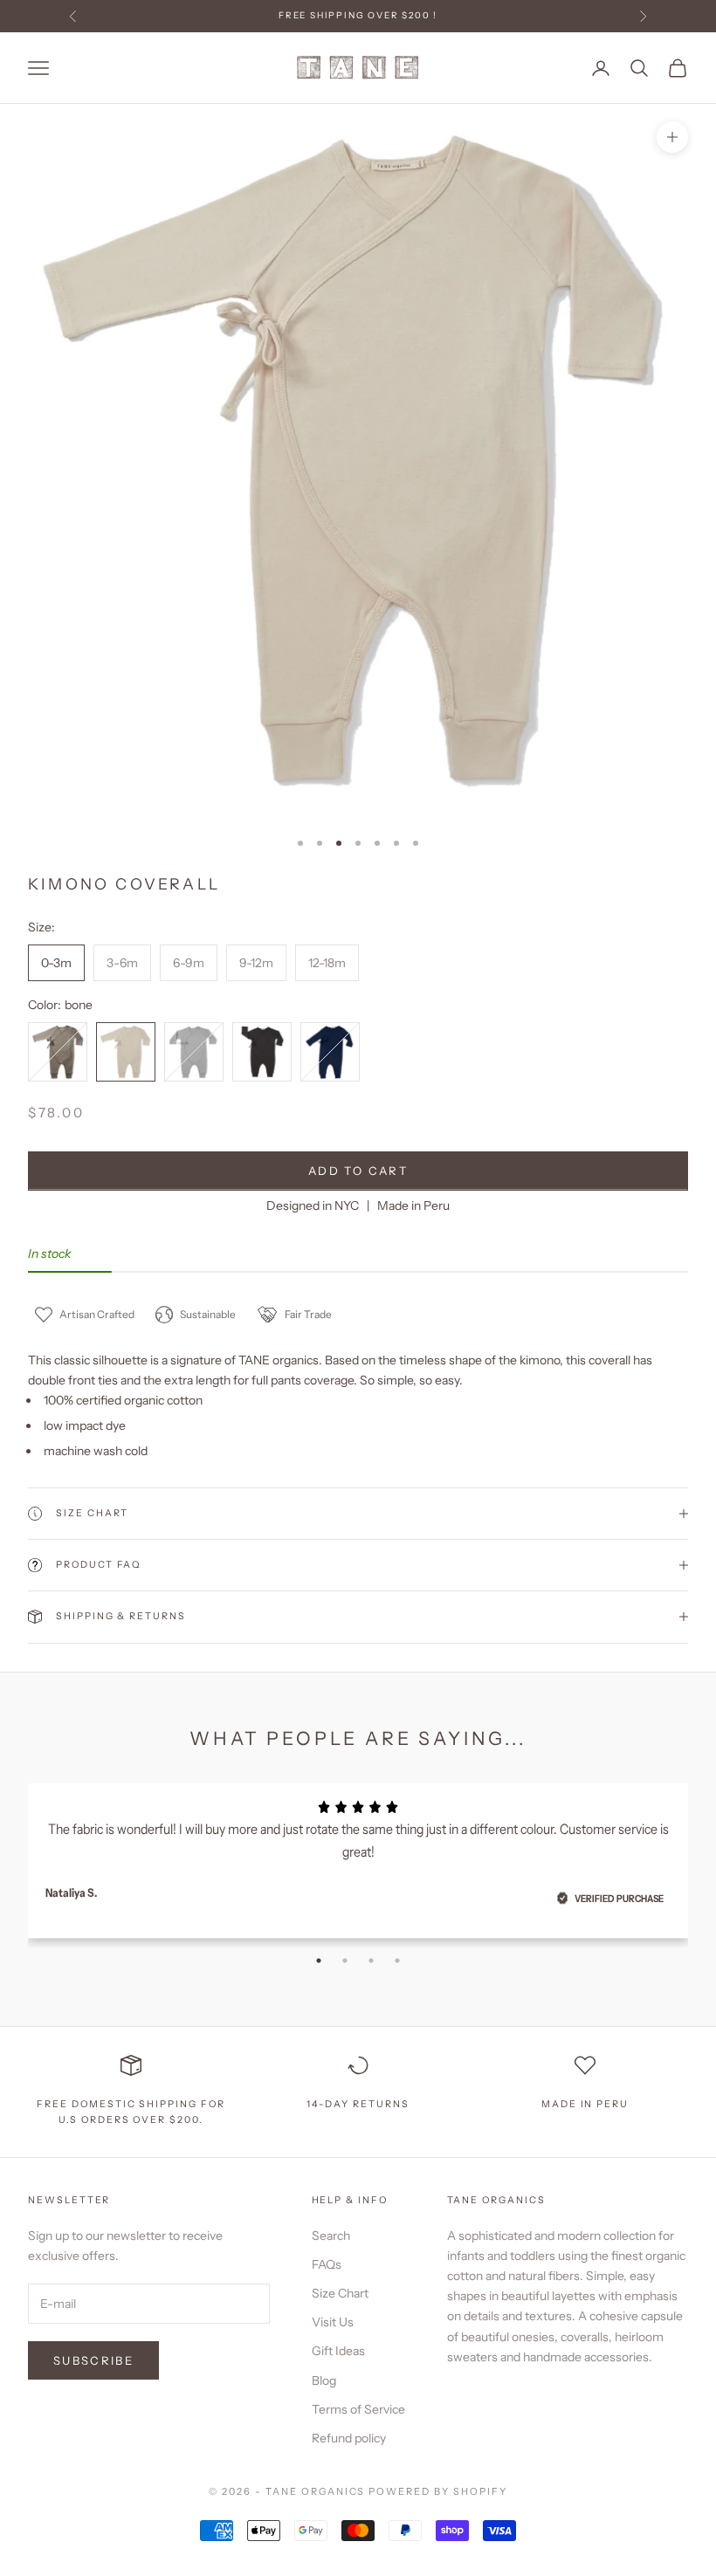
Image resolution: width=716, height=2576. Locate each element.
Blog (324, 2380)
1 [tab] (319, 1961)
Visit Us (333, 2322)
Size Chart (340, 2293)
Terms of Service (358, 2409)
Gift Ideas (338, 2351)
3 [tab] (371, 1961)
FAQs (327, 2264)
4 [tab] (397, 1961)
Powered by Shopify (438, 2491)
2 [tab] (345, 1961)
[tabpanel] (358, 1855)
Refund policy (349, 2438)
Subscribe (93, 2360)
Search (331, 2236)
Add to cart (358, 1171)
